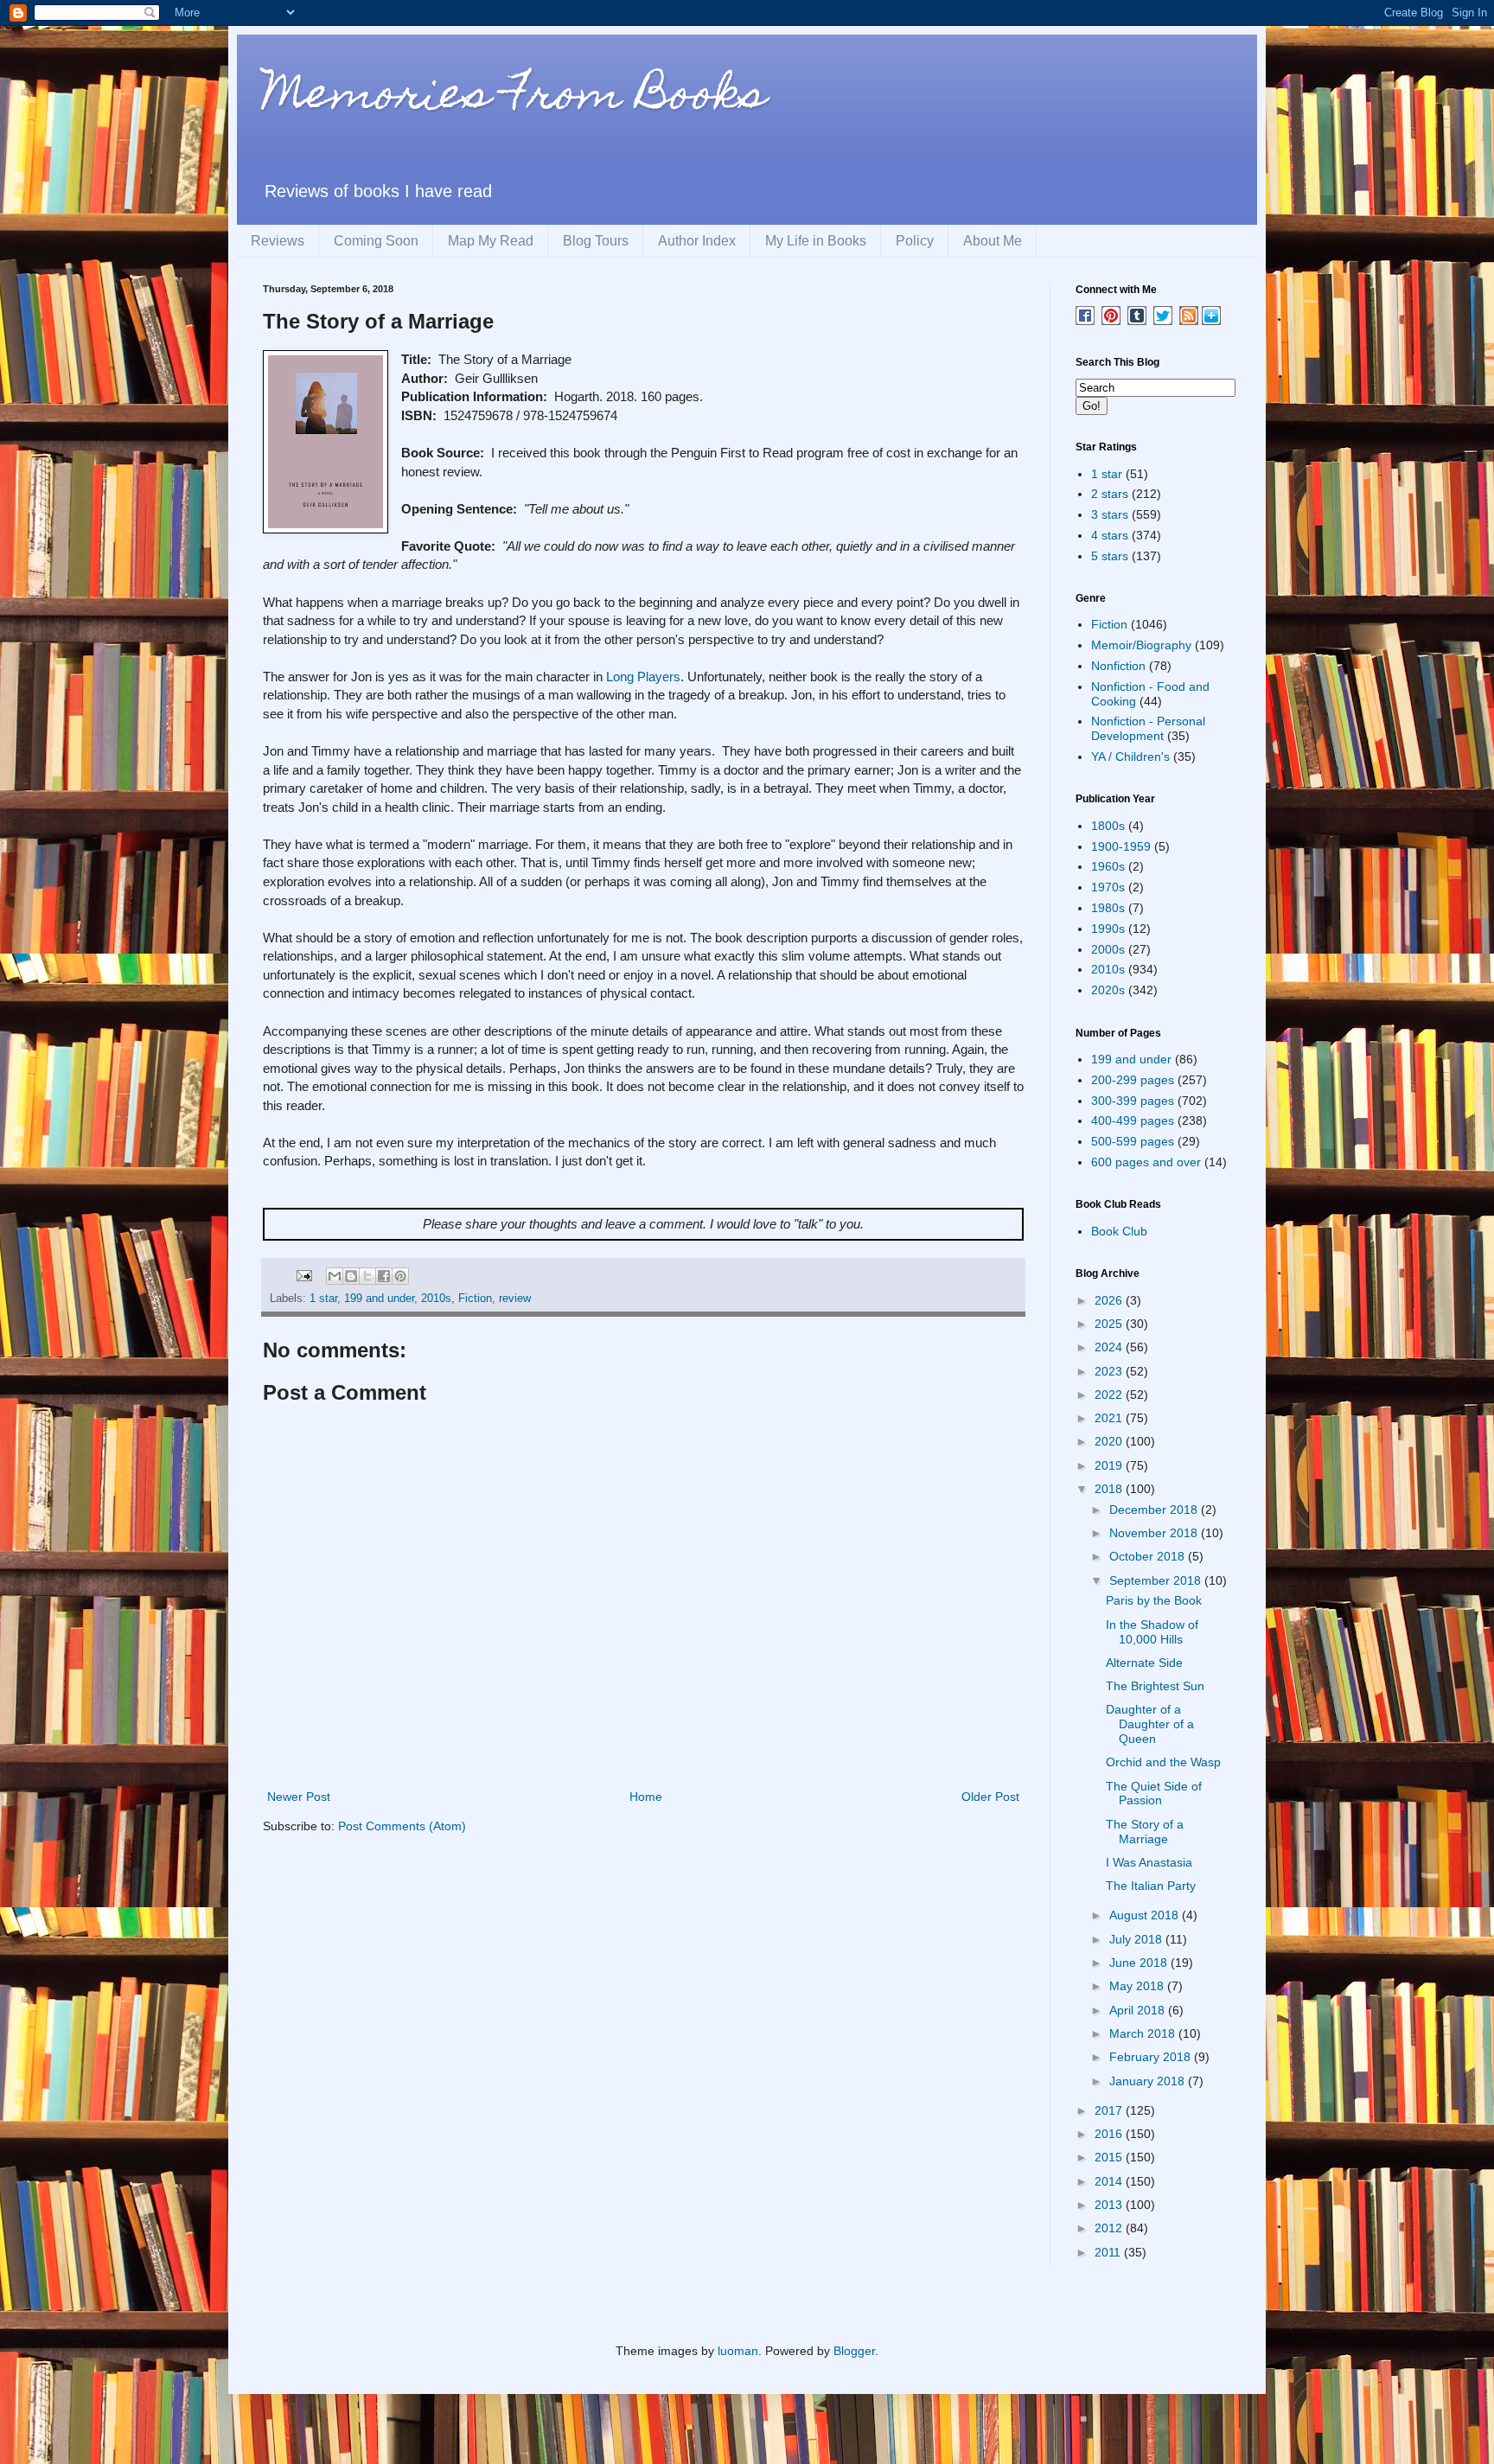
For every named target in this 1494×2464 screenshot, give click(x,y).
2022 (1110, 1395)
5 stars (1110, 556)
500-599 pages (1133, 1141)
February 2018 (1152, 2057)
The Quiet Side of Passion (1154, 1794)
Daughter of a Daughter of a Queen (1150, 1724)
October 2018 (1149, 1556)
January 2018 (1149, 2081)
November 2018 (1155, 1533)
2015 (1110, 2157)
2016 (1110, 2134)
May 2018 (1138, 1986)
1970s (1108, 887)
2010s (436, 1299)
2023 (1110, 1371)
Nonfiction (1118, 666)
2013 (1110, 2205)
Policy (915, 241)
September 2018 (1157, 1580)
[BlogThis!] (351, 1276)
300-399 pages (1133, 1101)
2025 (1110, 1324)
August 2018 (1146, 1915)
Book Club (1119, 1231)
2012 (1110, 2228)
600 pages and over (1146, 1162)
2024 (1110, 1347)
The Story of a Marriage (1145, 1832)
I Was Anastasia (1149, 1862)
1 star (323, 1299)
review (515, 1299)
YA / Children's (1130, 756)
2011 (1109, 2252)
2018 (1110, 1489)
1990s (1108, 929)
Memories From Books (514, 98)
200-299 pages (1133, 1080)
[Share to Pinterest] (400, 1276)
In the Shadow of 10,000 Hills (1152, 1632)
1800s (1108, 826)
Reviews (278, 241)
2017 (1110, 2110)
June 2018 (1140, 1963)
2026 (1110, 1300)
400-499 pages (1133, 1120)
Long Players (643, 677)
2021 (1110, 1418)
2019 (1110, 1465)
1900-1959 (1121, 846)
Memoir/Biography (1141, 645)
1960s (1108, 866)
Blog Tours (596, 241)
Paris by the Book (1154, 1600)
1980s (1108, 908)
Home (646, 1797)
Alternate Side (1144, 1663)
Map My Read (491, 241)
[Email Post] (303, 1275)
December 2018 (1155, 1510)
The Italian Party (1151, 1886)
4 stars (1110, 535)
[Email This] (335, 1276)
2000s (1108, 949)
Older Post (990, 1797)
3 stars (1110, 514)
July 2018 (1137, 1939)
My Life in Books (816, 241)
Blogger (854, 2351)
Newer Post (299, 1797)
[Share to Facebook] (384, 1276)
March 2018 (1144, 2033)
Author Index (697, 241)
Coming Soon (376, 241)
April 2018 (1139, 2010)
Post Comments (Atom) (402, 1826)
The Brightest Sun (1155, 1686)
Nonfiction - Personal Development (1148, 728)
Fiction (475, 1299)
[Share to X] (367, 1276)
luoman (738, 2351)
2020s (1108, 990)
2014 (1110, 2181)
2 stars (1110, 494)
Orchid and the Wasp (1163, 1762)
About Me (993, 241)
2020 (1110, 1441)
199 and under (379, 1299)
